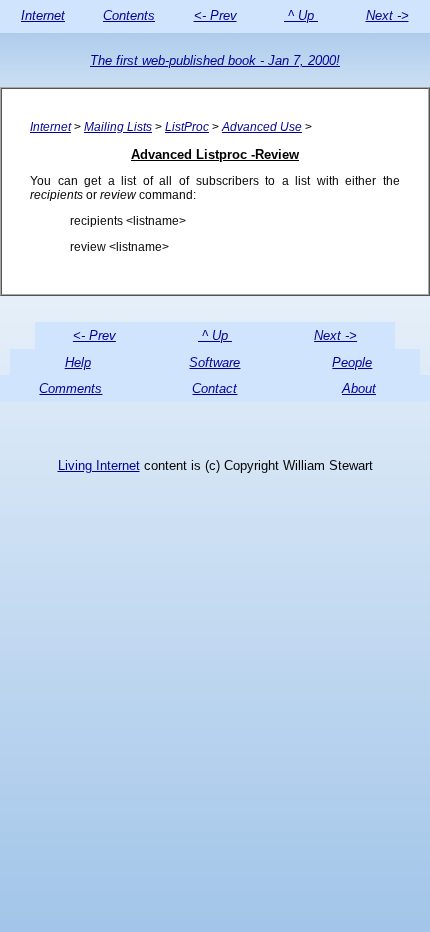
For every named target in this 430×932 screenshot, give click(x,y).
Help (78, 362)
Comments (70, 388)
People (352, 362)
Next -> (387, 15)
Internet (43, 15)
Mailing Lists (118, 127)
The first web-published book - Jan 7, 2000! (215, 60)
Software (214, 362)
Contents (129, 15)
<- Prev (215, 15)
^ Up (301, 15)
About (359, 388)
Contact (214, 388)
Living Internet (99, 465)
